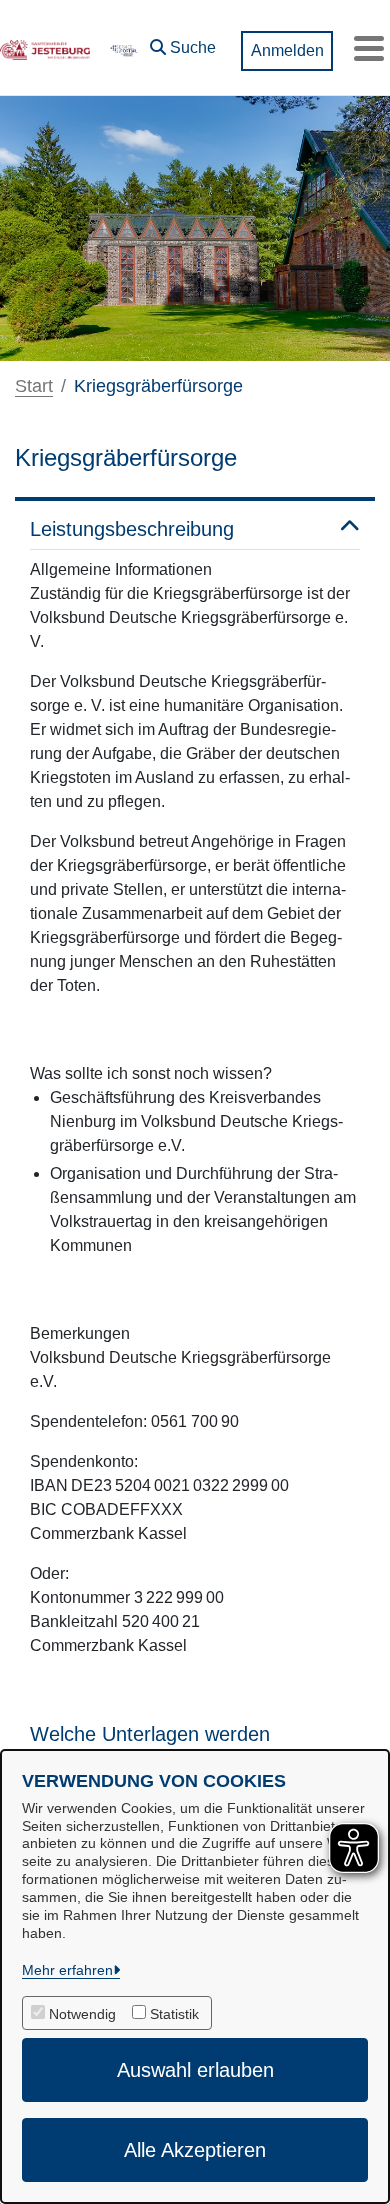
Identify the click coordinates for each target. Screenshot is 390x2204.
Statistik (174, 2014)
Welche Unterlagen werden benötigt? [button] (150, 1746)
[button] (183, 43)
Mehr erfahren (67, 1970)
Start (34, 386)
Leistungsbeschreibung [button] (132, 529)
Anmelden (287, 50)
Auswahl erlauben (195, 2070)
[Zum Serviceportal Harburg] (123, 48)
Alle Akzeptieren (195, 2150)
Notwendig (82, 2014)
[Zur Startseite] (45, 48)
